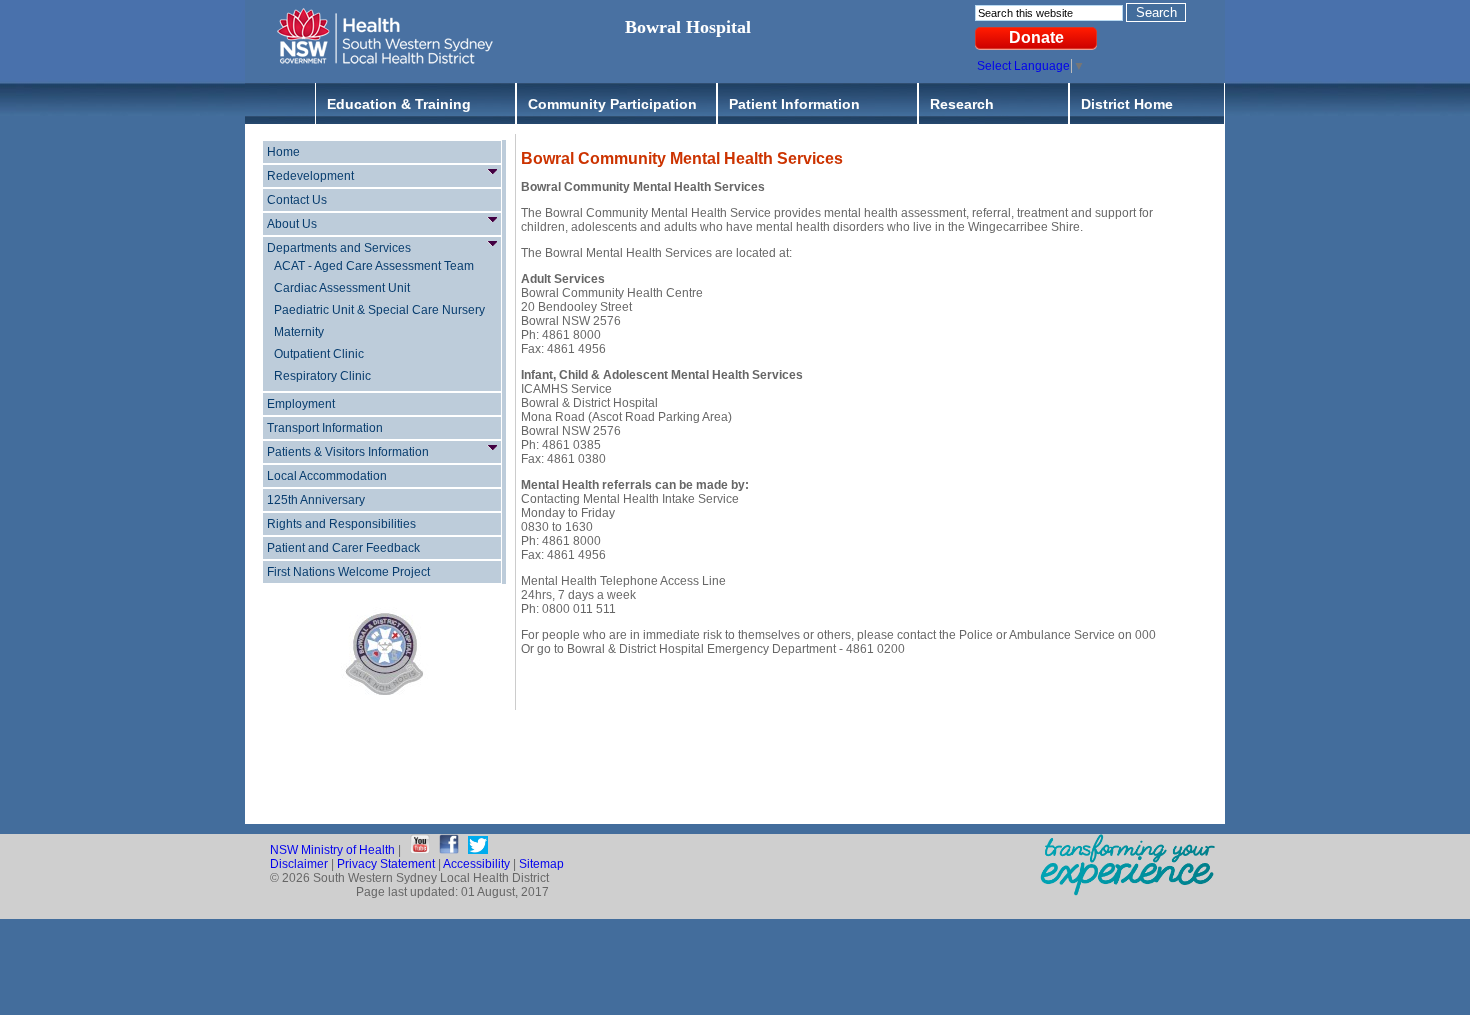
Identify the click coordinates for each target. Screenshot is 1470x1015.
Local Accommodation (327, 476)
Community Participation (612, 104)
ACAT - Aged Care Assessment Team (374, 266)
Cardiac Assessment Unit (342, 288)
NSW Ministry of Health (332, 850)
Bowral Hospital (688, 27)
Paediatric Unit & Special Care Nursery (379, 310)
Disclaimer (299, 864)
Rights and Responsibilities (341, 524)
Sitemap (541, 864)
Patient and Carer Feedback (343, 548)
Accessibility (476, 864)
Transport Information (325, 428)
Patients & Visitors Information (348, 452)
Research (962, 104)
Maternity (299, 332)
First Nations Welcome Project (348, 572)
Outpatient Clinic (319, 354)
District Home (1127, 104)
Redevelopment (310, 176)
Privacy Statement (386, 864)
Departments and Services (339, 248)
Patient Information (794, 104)
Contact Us (297, 200)
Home (283, 152)
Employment (301, 404)
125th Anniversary (316, 500)
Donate (1036, 37)
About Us (292, 224)
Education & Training (399, 104)
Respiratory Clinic (322, 376)
